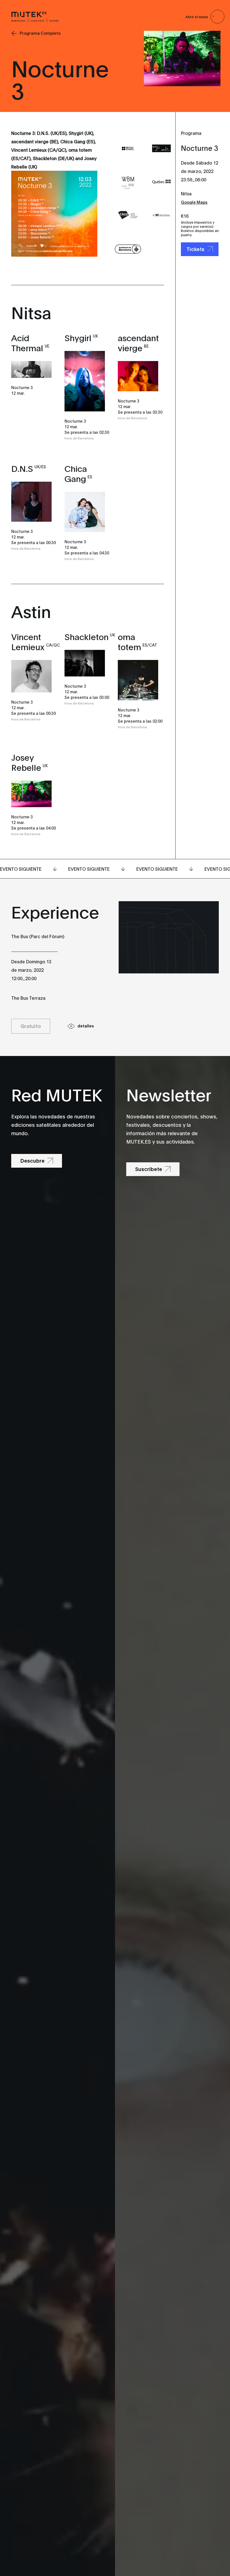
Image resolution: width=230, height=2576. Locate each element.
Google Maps (194, 202)
